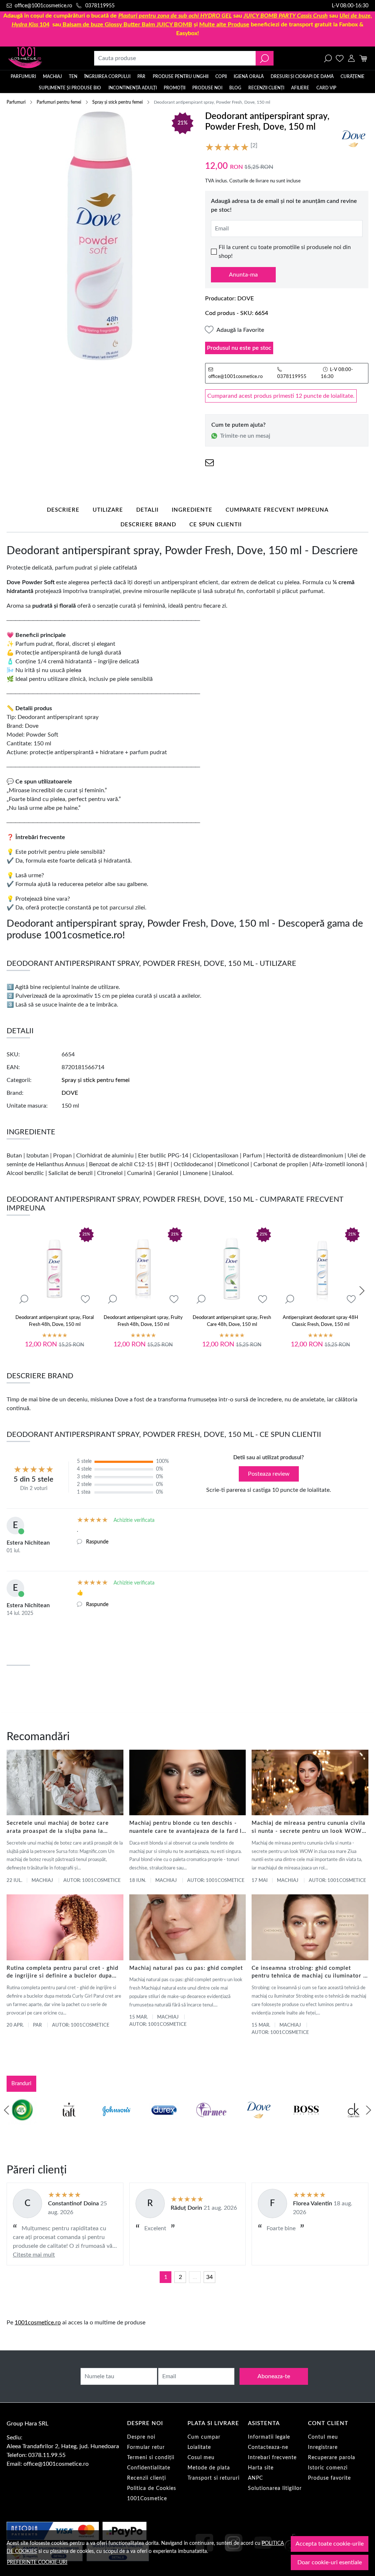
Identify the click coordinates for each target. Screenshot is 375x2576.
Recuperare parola (332, 2458)
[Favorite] (340, 58)
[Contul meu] (351, 58)
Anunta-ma (243, 275)
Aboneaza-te (274, 2376)
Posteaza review (269, 1474)
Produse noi (207, 88)
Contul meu (323, 2437)
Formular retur (146, 2447)
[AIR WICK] (22, 2124)
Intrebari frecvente (272, 2458)
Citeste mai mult (34, 2255)
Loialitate (199, 2447)
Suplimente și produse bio (70, 88)
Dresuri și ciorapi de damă (302, 77)
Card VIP (326, 88)
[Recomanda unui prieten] (209, 463)
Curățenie (352, 77)
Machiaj (52, 77)
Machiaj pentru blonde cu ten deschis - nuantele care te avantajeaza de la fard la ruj (187, 1828)
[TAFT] (69, 2124)
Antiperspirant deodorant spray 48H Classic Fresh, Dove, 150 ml (320, 1321)
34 (209, 2277)
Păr (141, 77)
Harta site (261, 2468)
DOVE (246, 299)
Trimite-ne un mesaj (245, 436)
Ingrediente (192, 510)
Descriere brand (148, 525)
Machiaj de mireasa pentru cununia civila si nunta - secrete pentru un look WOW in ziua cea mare (309, 1828)
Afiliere (300, 88)
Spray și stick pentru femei (118, 102)
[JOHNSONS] (116, 2124)
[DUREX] (164, 2124)
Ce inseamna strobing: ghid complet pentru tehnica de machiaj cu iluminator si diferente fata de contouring (310, 1973)
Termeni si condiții (151, 2458)
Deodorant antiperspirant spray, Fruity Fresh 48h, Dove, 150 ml (143, 1321)
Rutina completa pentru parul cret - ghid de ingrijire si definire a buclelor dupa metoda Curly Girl (62, 1973)
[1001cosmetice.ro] (40, 58)
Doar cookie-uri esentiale (330, 2562)
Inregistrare (323, 2447)
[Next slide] (362, 1291)
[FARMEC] (211, 2124)
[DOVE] (259, 2124)
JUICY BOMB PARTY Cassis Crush (286, 16)
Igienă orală (249, 77)
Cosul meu (201, 2458)
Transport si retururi (214, 2478)
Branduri (21, 2084)
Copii (221, 77)
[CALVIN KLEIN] (354, 2124)
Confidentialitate (149, 2468)
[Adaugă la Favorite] (85, 1299)
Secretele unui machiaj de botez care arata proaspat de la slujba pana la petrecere (58, 1828)
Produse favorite (329, 2478)
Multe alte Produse (224, 25)
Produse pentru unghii (181, 77)
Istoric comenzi (328, 2468)
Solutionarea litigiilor (275, 2488)
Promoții (174, 88)
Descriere (63, 510)
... (195, 2277)
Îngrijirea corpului (107, 77)
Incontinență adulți (133, 88)
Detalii (147, 510)
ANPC (255, 2478)
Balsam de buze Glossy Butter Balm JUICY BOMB (127, 25)
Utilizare (108, 510)
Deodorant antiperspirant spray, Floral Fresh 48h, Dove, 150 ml (55, 1321)
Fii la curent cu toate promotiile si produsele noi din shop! (285, 252)
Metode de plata (209, 2468)
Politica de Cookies (152, 2488)
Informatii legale (269, 2437)
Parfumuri (23, 77)
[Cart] (363, 58)
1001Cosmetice (147, 2499)
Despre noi (141, 2437)
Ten (73, 77)
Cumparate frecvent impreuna (277, 510)
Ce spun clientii (216, 525)
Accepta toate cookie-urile (330, 2544)
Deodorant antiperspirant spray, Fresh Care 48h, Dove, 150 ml (232, 1321)
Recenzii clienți (266, 88)
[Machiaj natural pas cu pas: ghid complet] (188, 1927)
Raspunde (97, 1542)
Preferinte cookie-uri (37, 2562)
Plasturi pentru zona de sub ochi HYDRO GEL (175, 16)
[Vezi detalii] (24, 1299)
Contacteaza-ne (268, 2447)
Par (37, 2025)
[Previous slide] (7, 2110)
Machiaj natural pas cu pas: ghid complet (186, 1968)
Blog (235, 88)
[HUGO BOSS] (306, 2124)
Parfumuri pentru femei (59, 102)
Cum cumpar (204, 2437)
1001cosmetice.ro (38, 2323)
